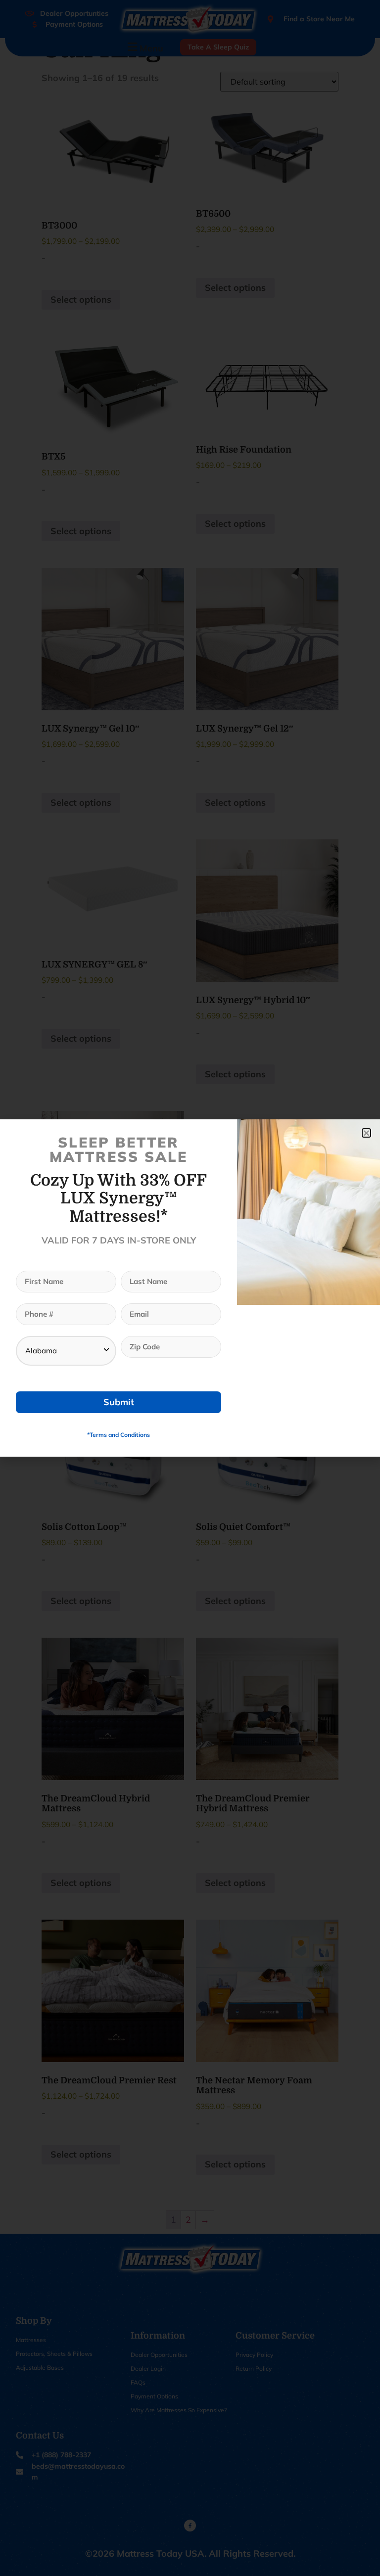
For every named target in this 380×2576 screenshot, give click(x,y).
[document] (190, 1288)
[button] (366, 1133)
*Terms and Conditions (119, 1435)
